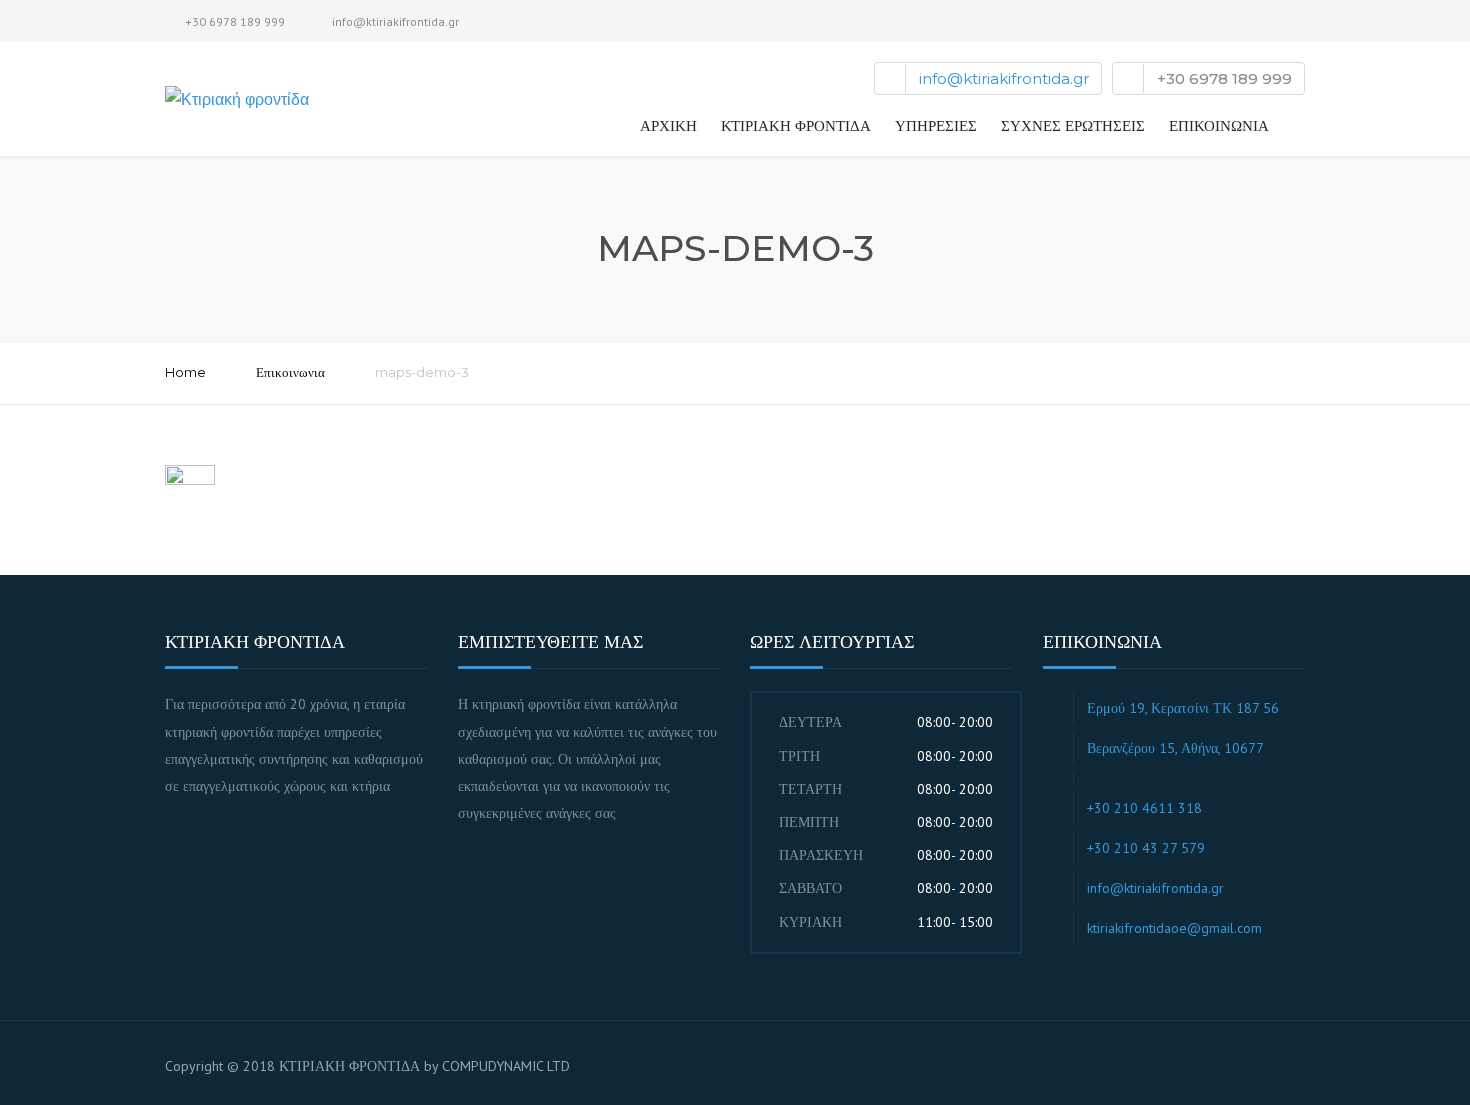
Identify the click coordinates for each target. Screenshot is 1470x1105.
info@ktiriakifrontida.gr (395, 21)
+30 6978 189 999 (235, 21)
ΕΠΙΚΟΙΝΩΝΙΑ (1219, 125)
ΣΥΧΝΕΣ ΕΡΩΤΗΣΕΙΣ (1073, 125)
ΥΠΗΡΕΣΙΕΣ (936, 125)
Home (185, 372)
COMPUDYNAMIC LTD (506, 1066)
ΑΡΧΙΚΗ (668, 125)
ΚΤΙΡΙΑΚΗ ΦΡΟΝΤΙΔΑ (796, 125)
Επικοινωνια (290, 372)
